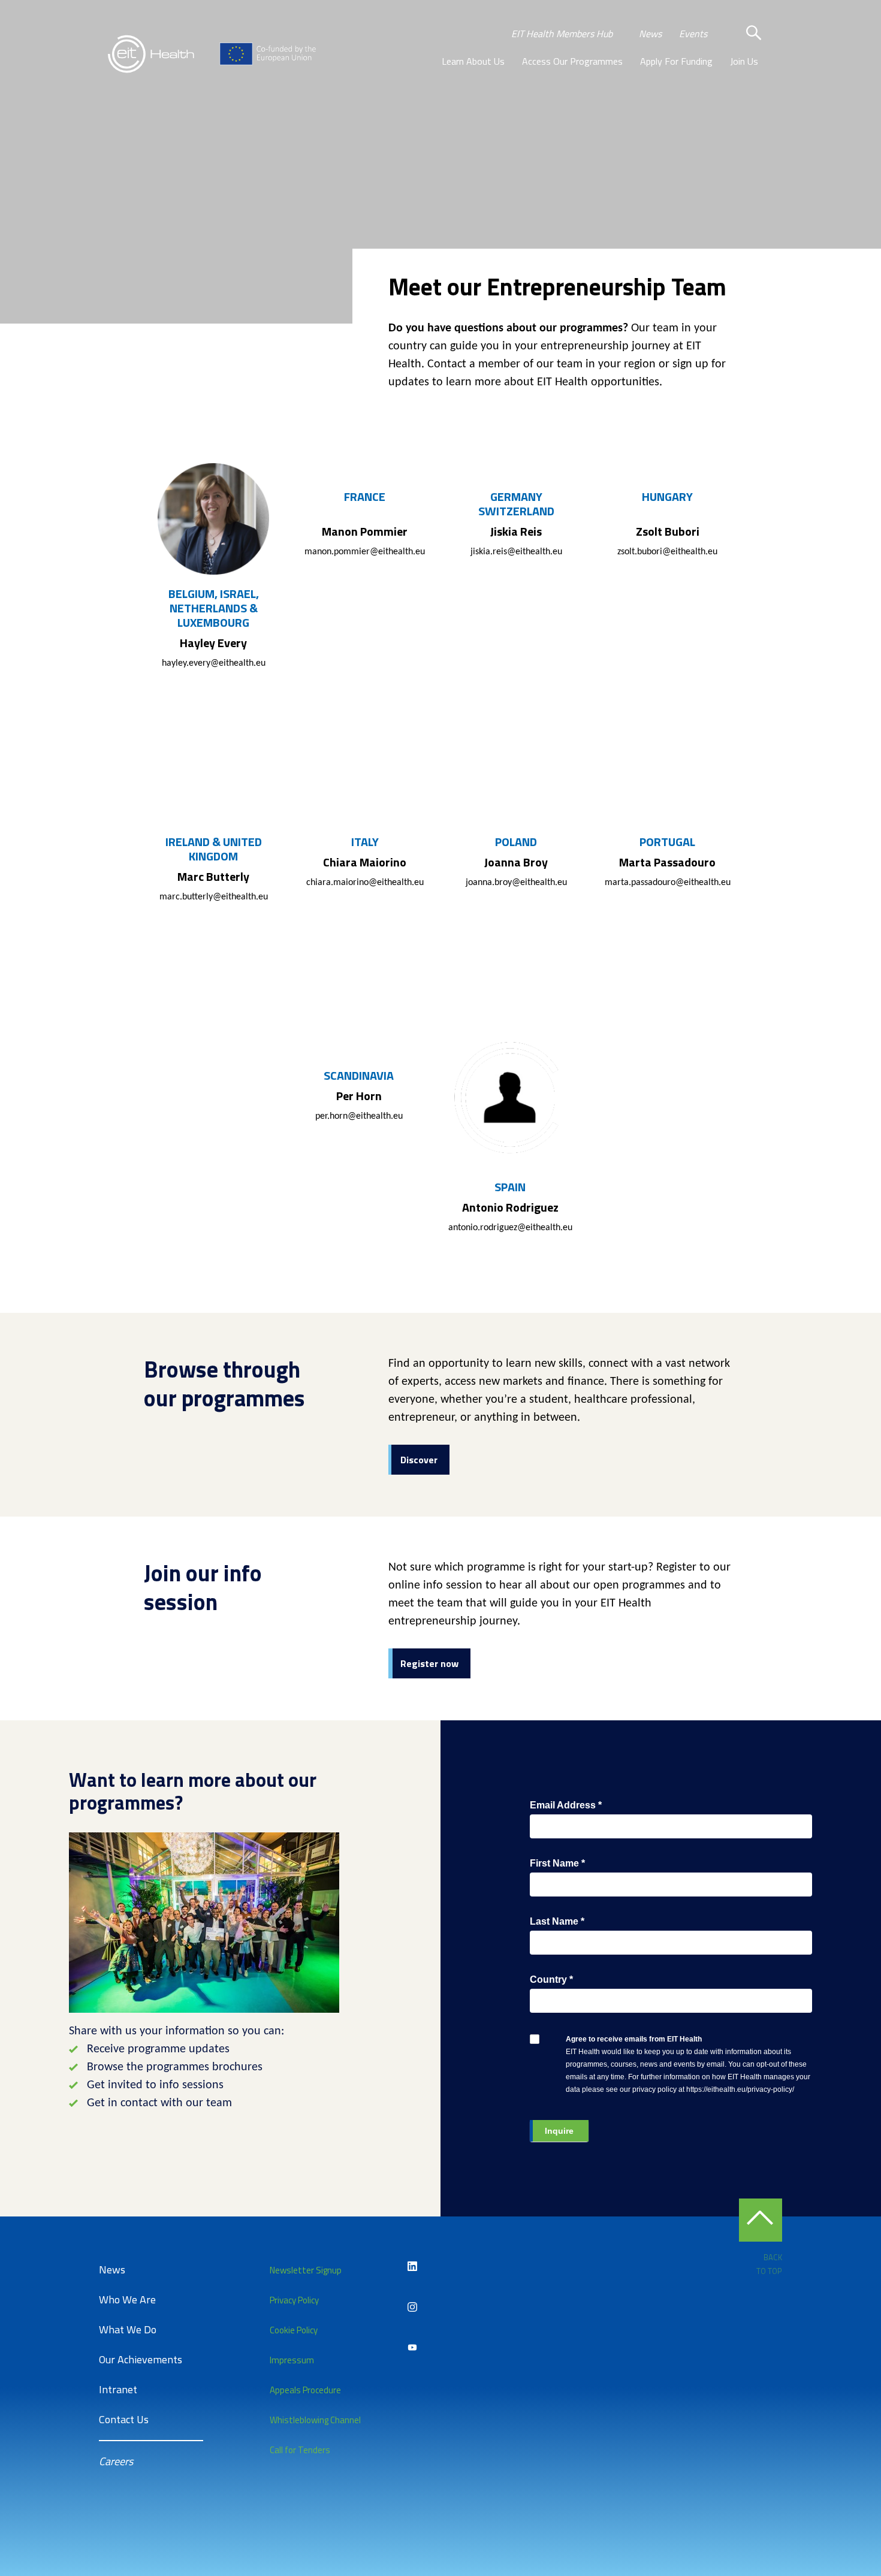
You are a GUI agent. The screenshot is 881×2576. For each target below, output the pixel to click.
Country (551, 1979)
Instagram (412, 2307)
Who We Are (127, 2299)
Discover (419, 1460)
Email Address (566, 1805)
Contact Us (124, 2419)
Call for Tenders (300, 2450)
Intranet (118, 2389)
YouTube (412, 2348)
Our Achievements (141, 2359)
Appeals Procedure (305, 2390)
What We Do (128, 2329)
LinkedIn (412, 2266)
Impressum (292, 2360)
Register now (429, 1663)
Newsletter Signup (306, 2270)
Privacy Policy (294, 2300)
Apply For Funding (676, 61)
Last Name (557, 1921)
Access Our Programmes (572, 61)
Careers (116, 2461)
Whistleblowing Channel (315, 2420)
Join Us (744, 61)
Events (693, 34)
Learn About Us (473, 61)
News (650, 34)
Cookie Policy (294, 2330)
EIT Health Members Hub (562, 34)
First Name (557, 1863)
